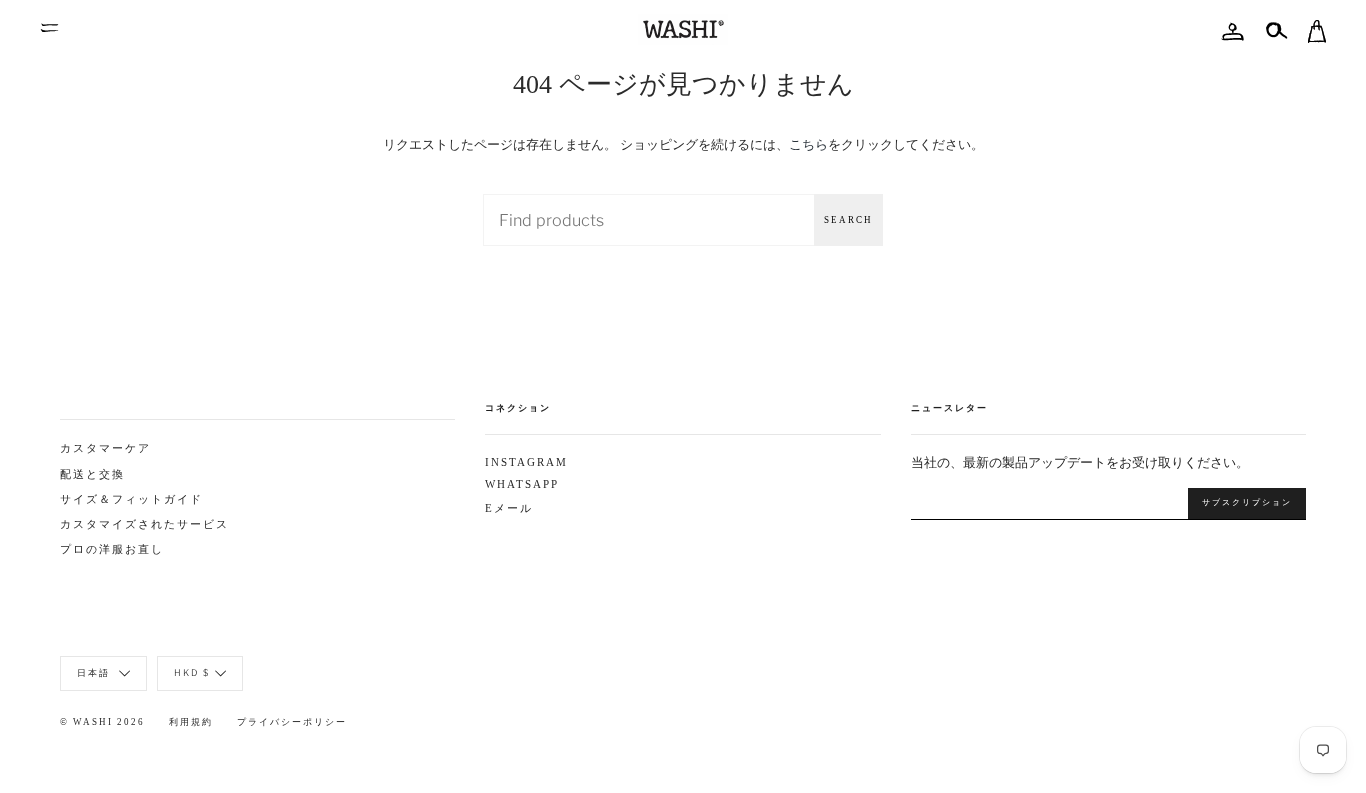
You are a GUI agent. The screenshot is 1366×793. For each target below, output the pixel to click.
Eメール (509, 508)
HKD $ (192, 672)
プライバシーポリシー (292, 722)
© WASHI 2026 (102, 722)
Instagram (526, 462)
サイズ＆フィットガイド (131, 499)
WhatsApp (522, 484)
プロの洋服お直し (112, 549)
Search (848, 220)
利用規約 (191, 722)
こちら (808, 144)
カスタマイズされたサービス (144, 524)
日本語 (95, 672)
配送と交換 (92, 474)
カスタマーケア (105, 448)
